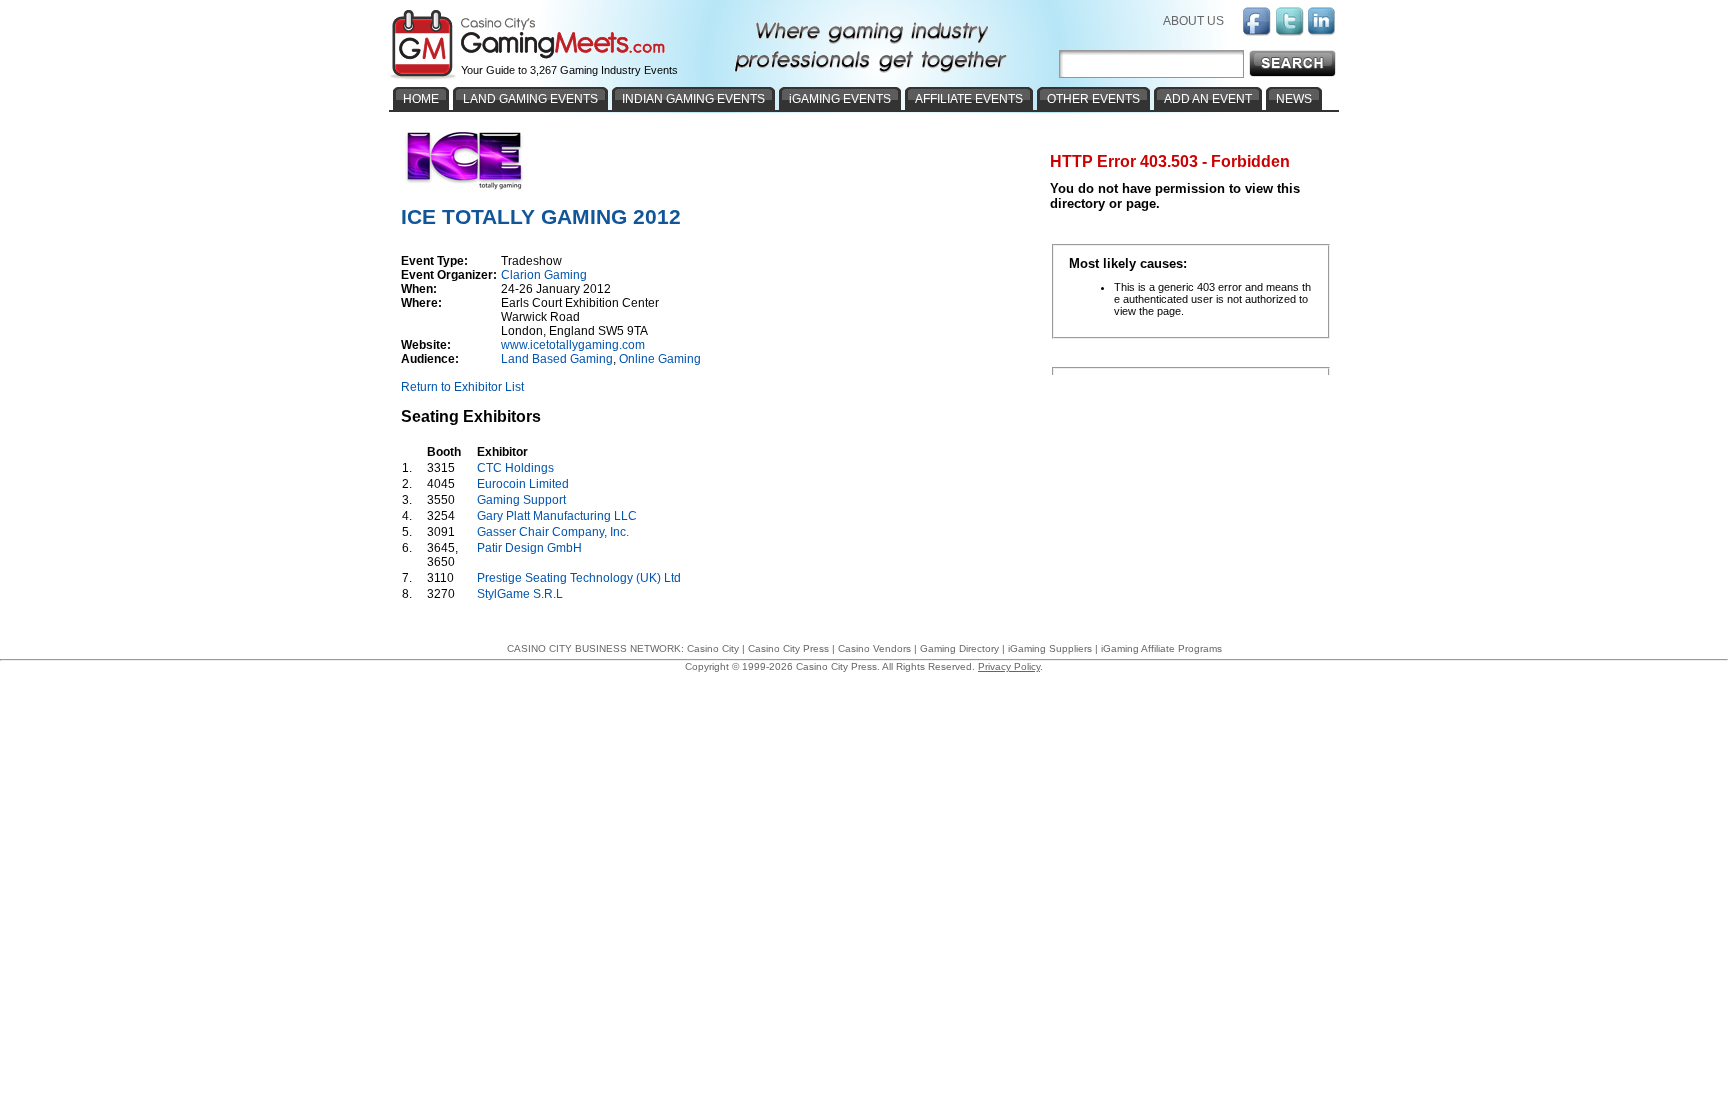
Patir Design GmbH (529, 548)
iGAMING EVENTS (840, 99)
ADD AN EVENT (1208, 99)
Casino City (713, 648)
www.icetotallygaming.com (573, 345)
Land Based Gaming (557, 359)
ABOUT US (1193, 21)
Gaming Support (521, 500)
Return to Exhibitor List (462, 387)
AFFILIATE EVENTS (969, 99)
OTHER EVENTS (1093, 99)
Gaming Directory (959, 648)
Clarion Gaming (544, 275)
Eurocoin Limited (523, 484)
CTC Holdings (515, 468)
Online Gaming (660, 359)
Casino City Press (788, 648)
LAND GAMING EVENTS (530, 99)
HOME (421, 99)
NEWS (1294, 99)
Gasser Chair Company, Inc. (553, 532)
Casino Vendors (874, 648)
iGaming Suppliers (1050, 648)
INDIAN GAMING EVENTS (693, 99)
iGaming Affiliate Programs (1161, 648)
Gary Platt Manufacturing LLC (557, 516)
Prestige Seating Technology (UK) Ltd (579, 578)
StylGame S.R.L (520, 594)
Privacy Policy (1009, 666)
